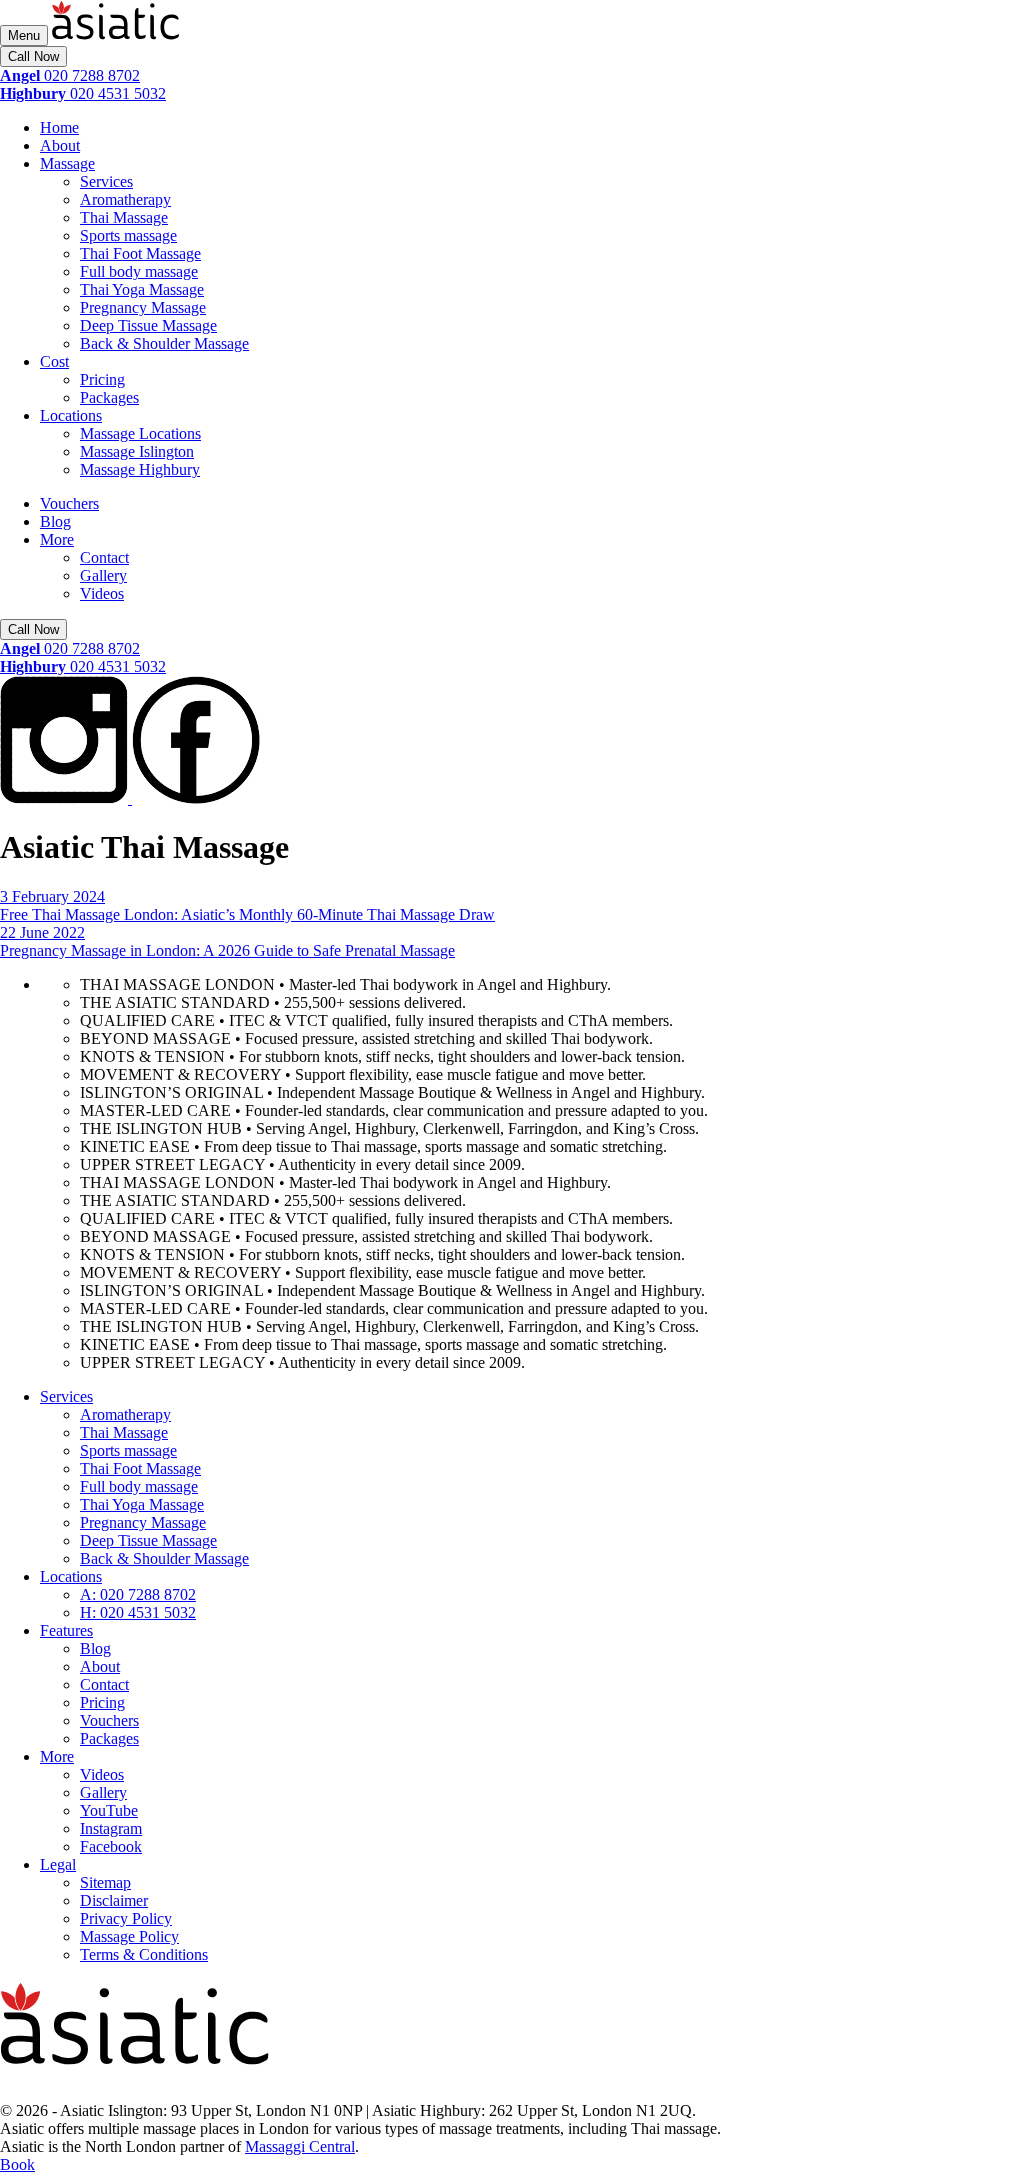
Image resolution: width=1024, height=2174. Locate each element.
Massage (67, 163)
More (57, 539)
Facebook (111, 1846)
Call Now (33, 56)
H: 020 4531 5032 (138, 1612)
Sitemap (105, 1882)
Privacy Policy (126, 1918)
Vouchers (69, 503)
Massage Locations (140, 433)
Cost (54, 361)
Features (66, 1630)
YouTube (109, 1810)
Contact (104, 557)
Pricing (102, 379)
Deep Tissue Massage (148, 325)
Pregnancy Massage (143, 307)
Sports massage (128, 235)
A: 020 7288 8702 (138, 1594)
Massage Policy (129, 1936)
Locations (71, 415)
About (60, 145)
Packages (109, 397)
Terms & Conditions (144, 1954)
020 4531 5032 (83, 93)
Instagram (111, 1828)
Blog (55, 521)
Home (59, 127)
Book (17, 2164)
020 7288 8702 (70, 75)
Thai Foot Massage (140, 253)
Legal (58, 1864)
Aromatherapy (125, 199)
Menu (24, 35)
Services (106, 181)
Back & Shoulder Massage (164, 343)
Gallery (103, 575)
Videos (102, 593)
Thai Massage (124, 217)
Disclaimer (114, 1900)
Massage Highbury (140, 469)
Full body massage (139, 271)
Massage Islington (137, 451)
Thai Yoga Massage (142, 289)
